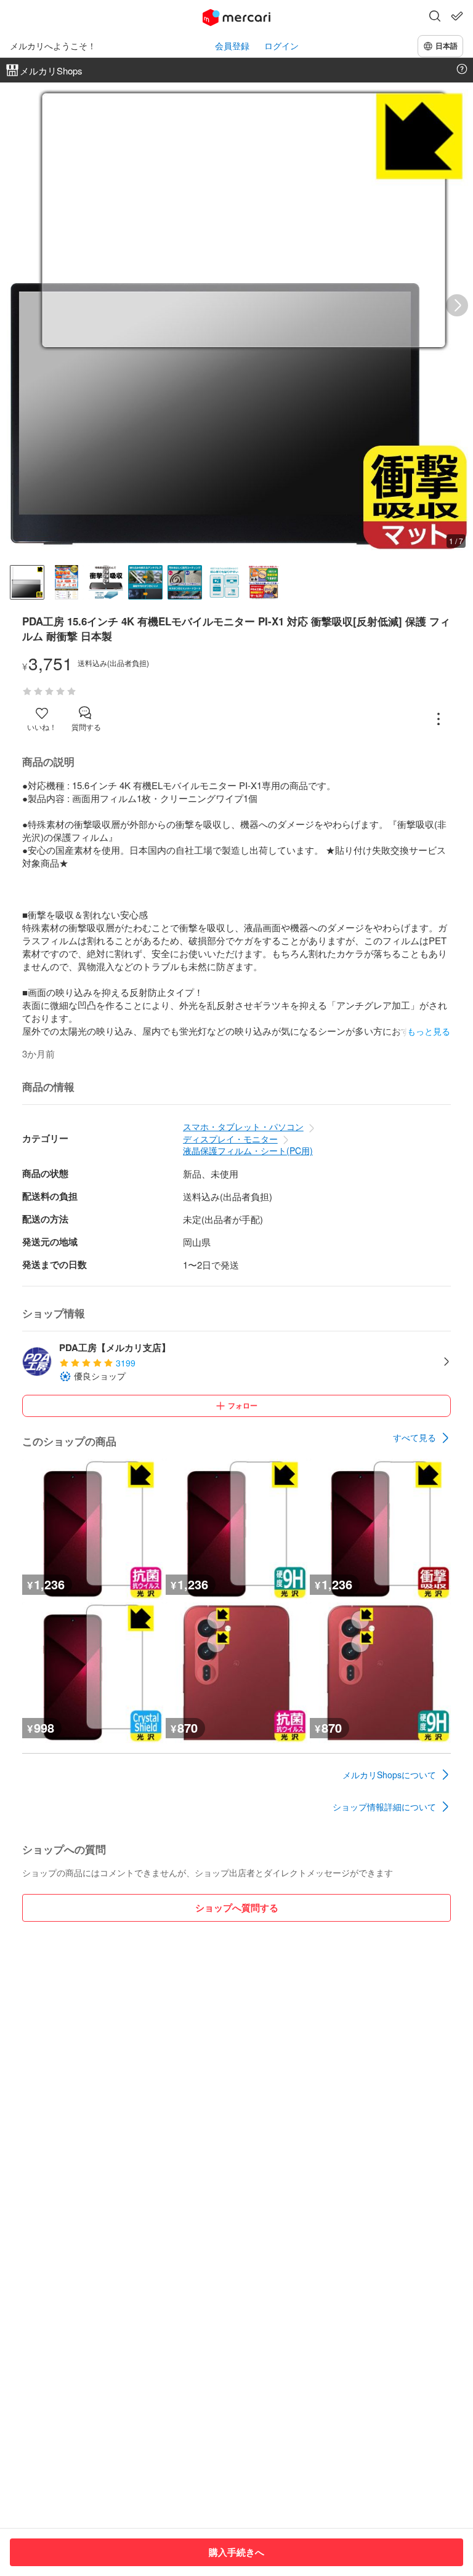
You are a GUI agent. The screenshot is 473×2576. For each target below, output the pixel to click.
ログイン (281, 46)
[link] (422, 1438)
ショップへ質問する (237, 1908)
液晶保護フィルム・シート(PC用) (248, 1150)
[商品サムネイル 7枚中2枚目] (67, 582)
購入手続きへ (236, 2552)
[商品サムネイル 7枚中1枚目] (27, 582)
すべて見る (414, 1437)
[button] (435, 17)
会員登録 (232, 46)
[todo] (457, 16)
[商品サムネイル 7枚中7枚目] (264, 582)
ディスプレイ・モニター (230, 1139)
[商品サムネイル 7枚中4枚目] (145, 582)
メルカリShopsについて (389, 1775)
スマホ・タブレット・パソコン (243, 1126)
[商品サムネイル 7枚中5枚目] (185, 582)
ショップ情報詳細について (384, 1807)
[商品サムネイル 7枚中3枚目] (106, 582)
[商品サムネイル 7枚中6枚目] (224, 582)
